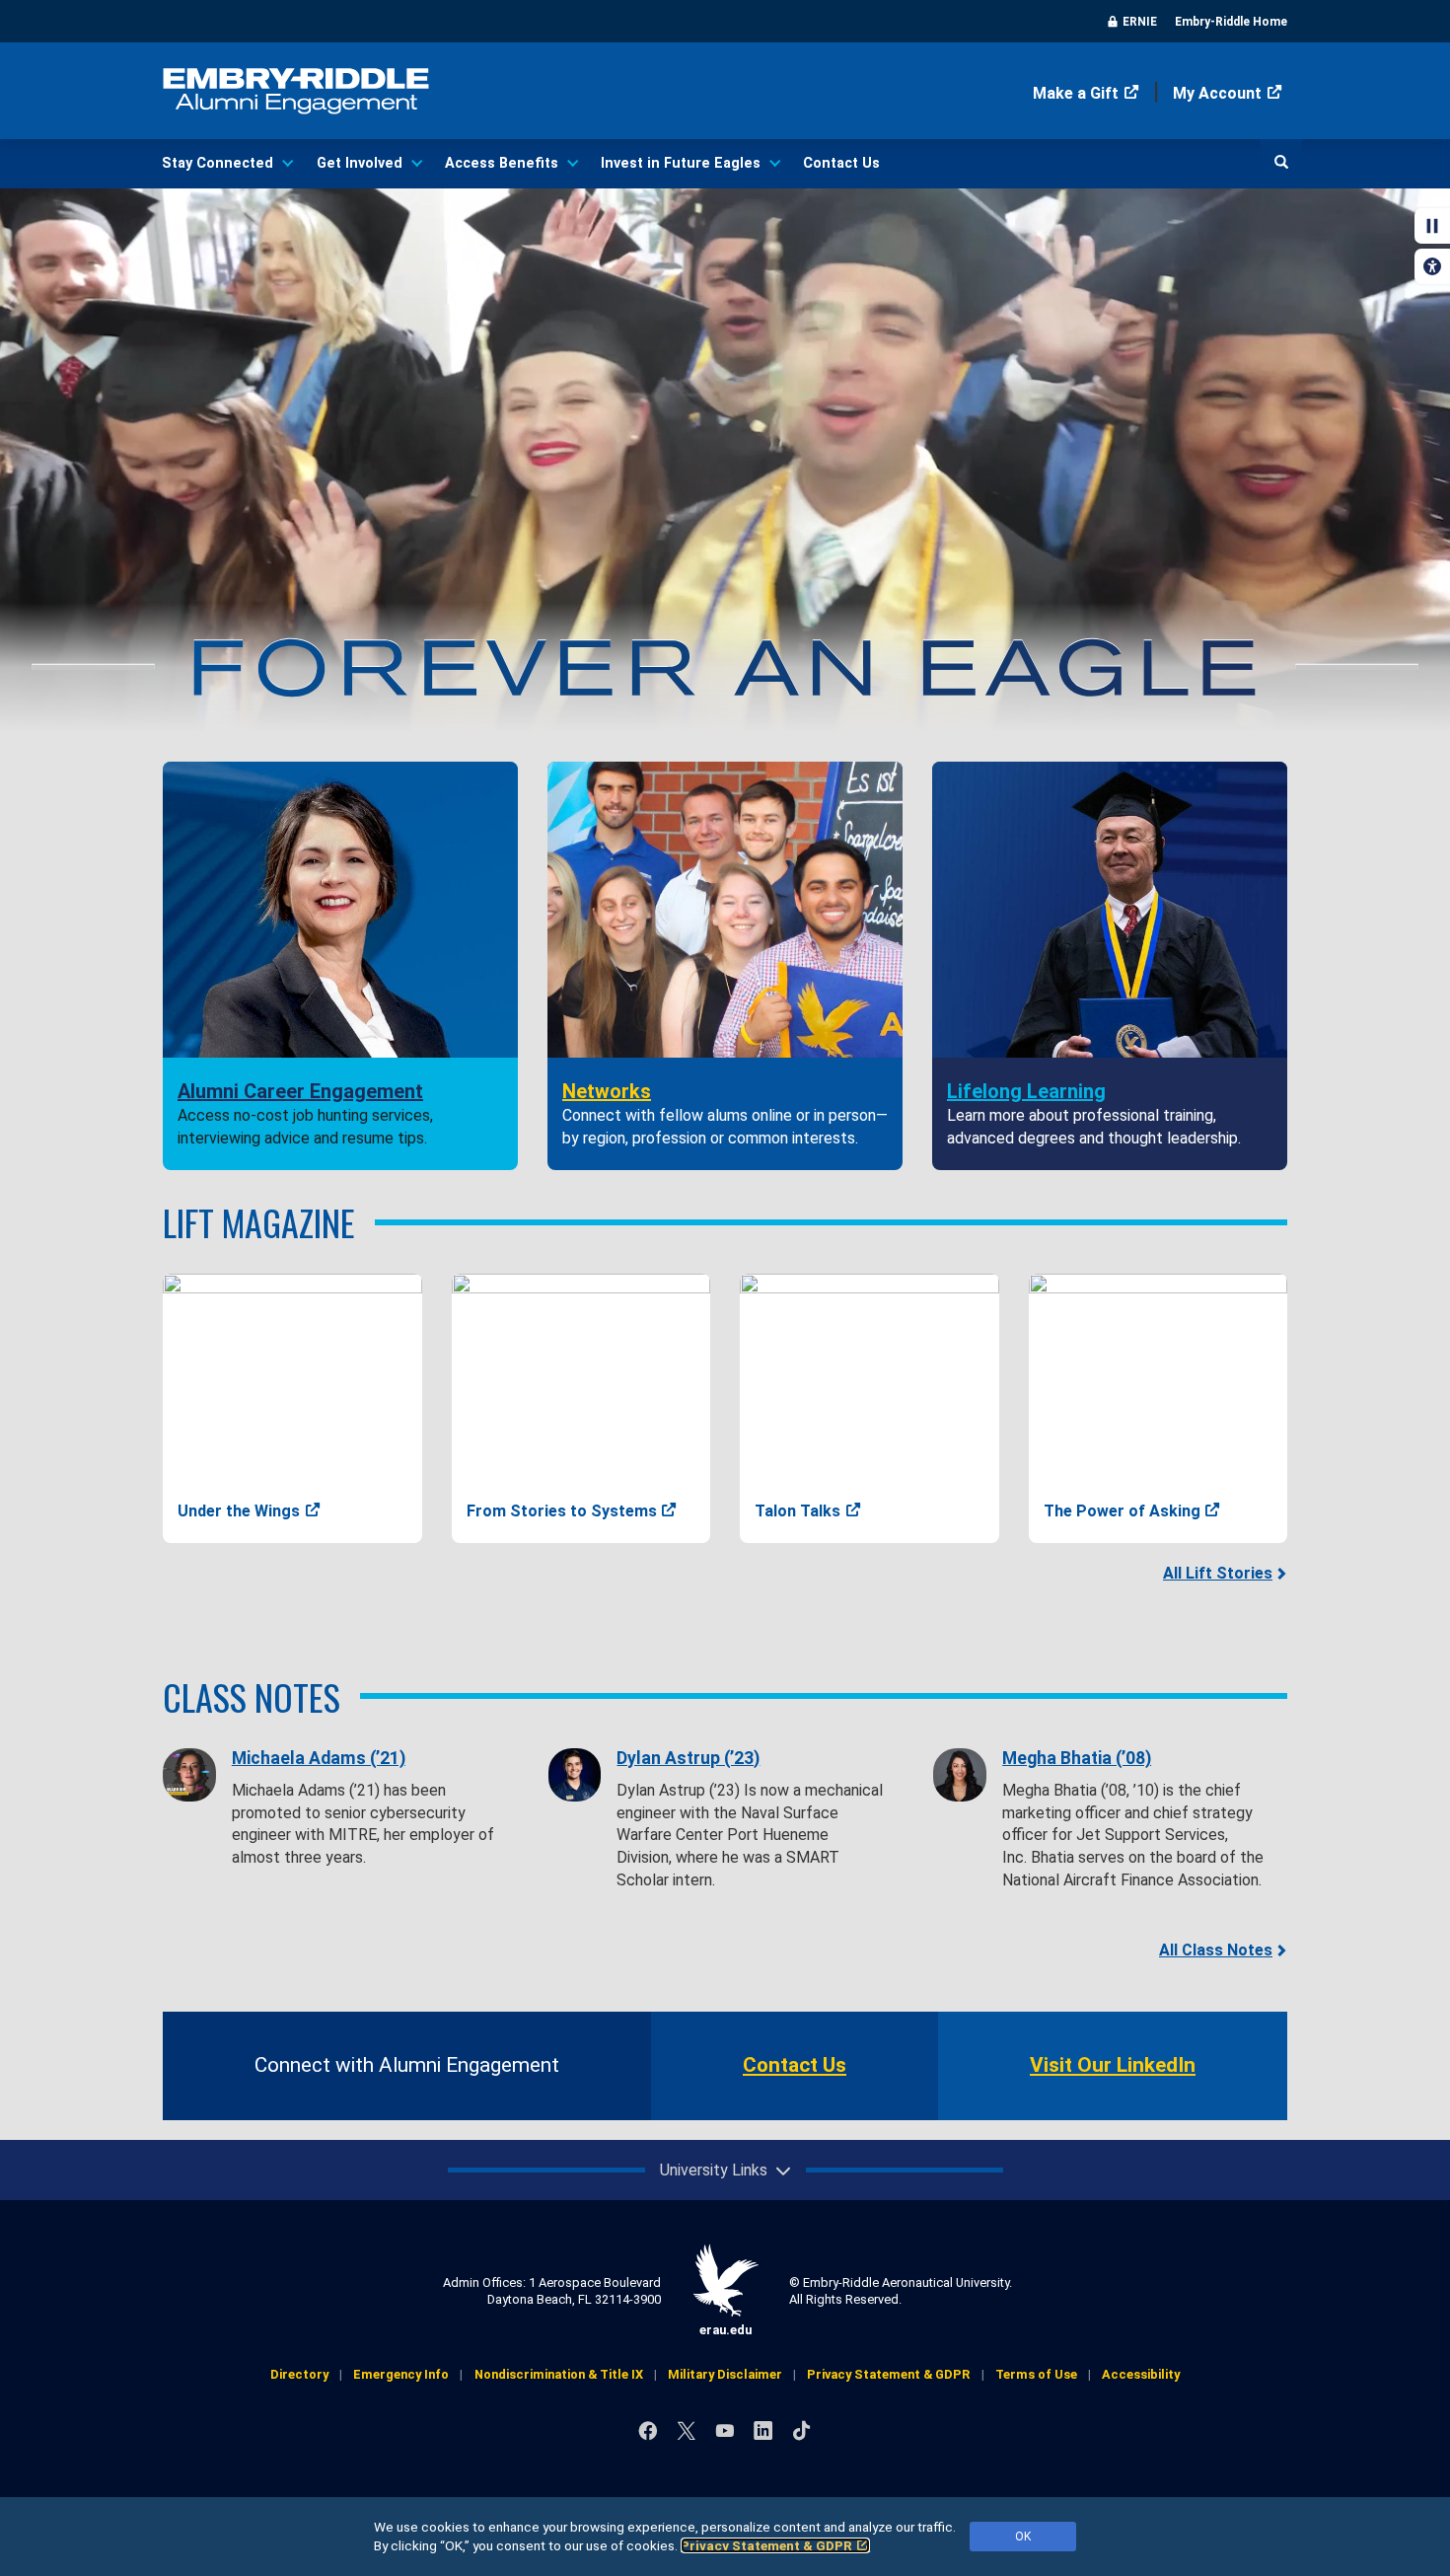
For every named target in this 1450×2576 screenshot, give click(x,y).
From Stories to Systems (562, 1511)
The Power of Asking (1122, 1511)
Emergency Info (401, 2374)
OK (1023, 2537)
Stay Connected (217, 163)
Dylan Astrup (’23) (688, 1758)
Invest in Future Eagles (681, 163)
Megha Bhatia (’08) (1077, 1758)
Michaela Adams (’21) (319, 1758)
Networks (607, 1091)
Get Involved (360, 163)
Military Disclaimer (725, 2374)
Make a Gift (1076, 93)
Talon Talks (797, 1511)
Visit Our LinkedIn (1113, 2065)
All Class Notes (1216, 1950)
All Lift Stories (1218, 1573)
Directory (299, 2374)
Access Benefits (502, 163)
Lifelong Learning (1026, 1091)
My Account (1217, 93)
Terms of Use (1036, 2374)
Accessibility (1141, 2374)
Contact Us (841, 163)
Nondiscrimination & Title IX (559, 2374)
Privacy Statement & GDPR (766, 2545)
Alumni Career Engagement (300, 1091)
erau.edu (725, 2330)
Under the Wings (239, 1511)
